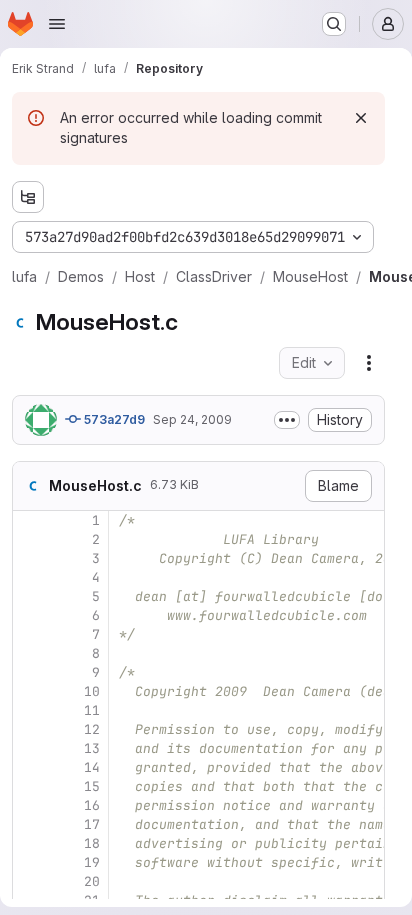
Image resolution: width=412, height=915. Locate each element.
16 (92, 805)
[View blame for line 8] (30, 653)
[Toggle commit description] (287, 420)
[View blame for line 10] (30, 691)
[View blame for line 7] (30, 634)
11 (92, 710)
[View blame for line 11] (30, 710)
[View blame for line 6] (30, 615)
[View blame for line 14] (30, 767)
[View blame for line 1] (30, 520)
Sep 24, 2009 (192, 419)
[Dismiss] (361, 118)
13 (92, 748)
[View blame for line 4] (30, 577)
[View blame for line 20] (30, 881)
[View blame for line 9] (30, 672)
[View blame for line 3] (30, 558)
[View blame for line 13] (30, 748)
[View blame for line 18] (30, 843)
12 (92, 729)
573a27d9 (113, 419)
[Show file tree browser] (28, 197)
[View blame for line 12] (30, 729)
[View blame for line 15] (30, 786)
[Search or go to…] (334, 24)
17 (92, 824)
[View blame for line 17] (30, 824)
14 (92, 767)
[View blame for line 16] (30, 805)
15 (92, 786)
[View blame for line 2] (30, 539)
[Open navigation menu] (57, 24)
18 (92, 843)
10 (92, 691)
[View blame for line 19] (30, 862)
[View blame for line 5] (30, 596)
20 (92, 881)
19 (92, 862)
